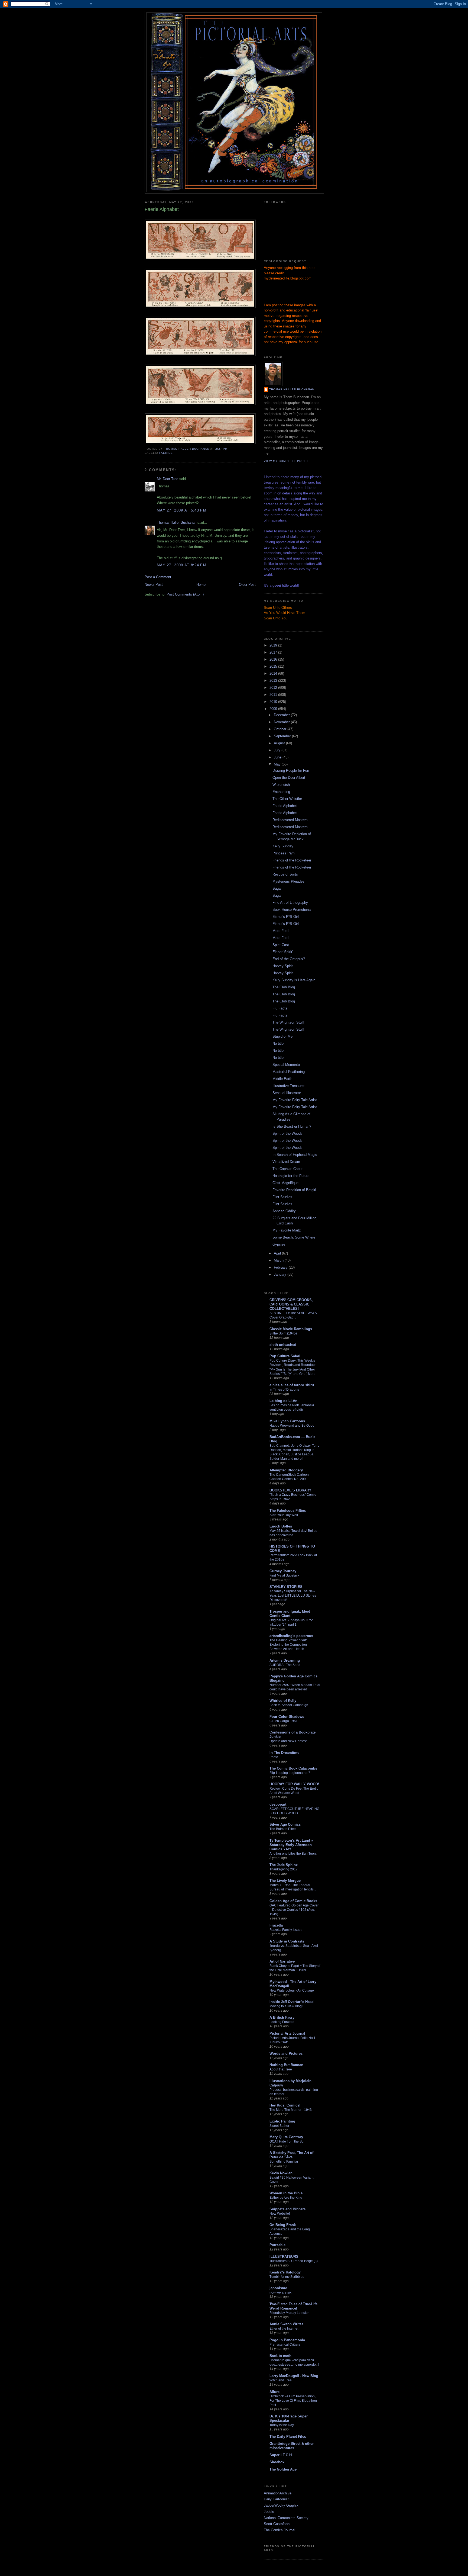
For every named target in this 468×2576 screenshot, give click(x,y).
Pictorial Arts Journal (287, 2033)
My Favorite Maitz (287, 1230)
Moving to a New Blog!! (286, 2006)
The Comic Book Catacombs (293, 1768)
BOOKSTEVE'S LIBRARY (290, 1490)
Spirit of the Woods (287, 1133)
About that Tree (281, 2069)
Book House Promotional (292, 910)
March (279, 1260)
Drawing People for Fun (291, 771)
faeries (166, 453)
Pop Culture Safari (285, 1356)
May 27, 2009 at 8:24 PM (182, 565)
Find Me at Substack (284, 1575)
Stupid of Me (282, 1036)
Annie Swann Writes (286, 2324)
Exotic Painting (282, 2121)
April (278, 1253)
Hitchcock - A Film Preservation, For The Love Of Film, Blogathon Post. (293, 2401)
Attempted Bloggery (286, 1470)
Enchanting (281, 792)
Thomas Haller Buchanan (177, 522)
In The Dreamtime (284, 1753)
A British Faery (282, 2017)
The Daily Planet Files (288, 2437)
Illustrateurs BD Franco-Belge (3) (294, 2261)
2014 (274, 673)
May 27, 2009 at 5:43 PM (182, 510)
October (281, 729)
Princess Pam (284, 853)
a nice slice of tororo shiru (292, 1385)
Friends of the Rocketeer (292, 860)
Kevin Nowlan (281, 2173)
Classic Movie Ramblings (291, 1329)
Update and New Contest (288, 1741)
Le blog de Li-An (283, 1401)
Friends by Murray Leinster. (289, 2313)
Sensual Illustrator (287, 1093)
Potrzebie (277, 2245)
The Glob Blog (284, 987)
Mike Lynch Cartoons (287, 1421)
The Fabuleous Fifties (288, 1511)
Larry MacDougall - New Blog (294, 2376)
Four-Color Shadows (287, 1717)
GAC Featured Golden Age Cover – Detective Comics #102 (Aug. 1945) (294, 1910)
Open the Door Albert (289, 778)
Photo (274, 1757)
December (282, 715)
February (281, 1267)
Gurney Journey (283, 1571)
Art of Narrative (282, 1961)
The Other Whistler (287, 799)
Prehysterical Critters (285, 2345)
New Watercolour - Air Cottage (292, 1990)
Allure (274, 2392)
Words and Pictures (286, 2054)
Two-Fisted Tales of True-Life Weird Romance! (293, 2306)
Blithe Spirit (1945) (283, 1333)
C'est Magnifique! (286, 1183)
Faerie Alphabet (285, 806)
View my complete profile (287, 461)
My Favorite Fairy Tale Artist (295, 1100)
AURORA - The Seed (285, 1665)
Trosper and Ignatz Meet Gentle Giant (290, 1614)
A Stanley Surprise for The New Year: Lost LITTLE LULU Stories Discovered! (293, 1596)
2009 (274, 709)
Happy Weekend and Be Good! (292, 1426)
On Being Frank (283, 2225)
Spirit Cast (281, 945)
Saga (277, 888)
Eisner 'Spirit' (283, 952)
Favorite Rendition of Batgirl (294, 1190)
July (278, 750)
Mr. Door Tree (168, 479)
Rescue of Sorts (285, 874)
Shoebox (277, 2462)
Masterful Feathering (289, 1072)
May (278, 764)
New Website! (280, 2214)
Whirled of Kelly (283, 1701)
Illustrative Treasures (289, 1086)
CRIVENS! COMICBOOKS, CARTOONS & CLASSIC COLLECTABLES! (291, 1304)
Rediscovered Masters (290, 820)
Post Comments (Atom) (185, 594)
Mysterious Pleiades (288, 881)
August (280, 743)
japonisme (278, 2288)
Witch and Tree (281, 2380)
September (283, 736)
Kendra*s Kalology (285, 2272)
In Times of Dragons (284, 1390)
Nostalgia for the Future (291, 1176)
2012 (274, 688)
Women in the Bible (286, 2193)
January (281, 1274)
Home (201, 585)
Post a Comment (158, 577)
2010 (274, 702)
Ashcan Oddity (284, 1211)
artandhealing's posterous (291, 1636)
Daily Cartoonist (276, 2499)
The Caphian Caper (287, 1169)
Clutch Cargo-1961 (284, 1721)
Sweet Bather (279, 2126)
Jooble (269, 2512)
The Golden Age (283, 2469)
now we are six (280, 2292)
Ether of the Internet (284, 2329)
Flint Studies (282, 1197)
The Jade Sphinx (284, 1865)
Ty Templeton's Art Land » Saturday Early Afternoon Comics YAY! (291, 1845)
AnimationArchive (278, 2493)
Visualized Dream (286, 1162)
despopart (278, 1804)
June (278, 757)
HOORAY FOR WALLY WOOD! (294, 1784)
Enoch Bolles (281, 1526)
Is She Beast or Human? (292, 1126)
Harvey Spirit (283, 966)
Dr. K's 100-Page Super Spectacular (289, 2418)
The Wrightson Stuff (288, 1022)
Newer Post (154, 585)
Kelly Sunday (283, 846)
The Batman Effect (283, 1829)
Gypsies (279, 1244)
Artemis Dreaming (285, 1660)
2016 (274, 659)
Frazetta (276, 1925)
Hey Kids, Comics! (285, 2105)
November (282, 722)
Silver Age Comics (285, 1824)
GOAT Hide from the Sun (287, 2141)
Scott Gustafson (277, 2524)
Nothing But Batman (286, 2065)
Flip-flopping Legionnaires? (290, 1773)
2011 (274, 695)
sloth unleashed (283, 1345)
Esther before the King (286, 2198)
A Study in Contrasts (287, 1941)
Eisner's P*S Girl (286, 917)
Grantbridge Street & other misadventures (292, 2446)
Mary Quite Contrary (286, 2137)
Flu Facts (280, 1008)
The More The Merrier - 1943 (291, 2110)
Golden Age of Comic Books (293, 1901)
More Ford (280, 931)
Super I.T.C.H (281, 2455)
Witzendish (281, 785)
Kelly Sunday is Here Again (294, 980)
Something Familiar (284, 2162)
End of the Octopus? (289, 959)
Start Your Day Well (284, 1515)
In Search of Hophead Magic (295, 1155)
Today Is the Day (282, 2425)
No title (278, 1043)
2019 (274, 645)
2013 (274, 681)
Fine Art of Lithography (290, 903)
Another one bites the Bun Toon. (293, 1854)
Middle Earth (282, 1079)
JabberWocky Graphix (281, 2505)
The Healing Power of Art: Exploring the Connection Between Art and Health (288, 1645)
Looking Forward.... (284, 2022)
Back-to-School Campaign (289, 1705)
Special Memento (286, 1065)
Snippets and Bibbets (287, 2209)
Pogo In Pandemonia (287, 2340)
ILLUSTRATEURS (284, 2257)
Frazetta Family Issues (286, 1930)
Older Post (247, 585)
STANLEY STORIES (286, 1587)
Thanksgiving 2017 (284, 1869)
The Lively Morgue (285, 1881)
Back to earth (280, 2356)
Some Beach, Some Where (294, 1237)
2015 (274, 666)
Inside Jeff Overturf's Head (292, 2002)
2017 (274, 652)
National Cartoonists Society (286, 2518)
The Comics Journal (279, 2530)
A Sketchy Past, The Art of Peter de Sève (291, 2155)
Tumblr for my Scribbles (287, 2277)
